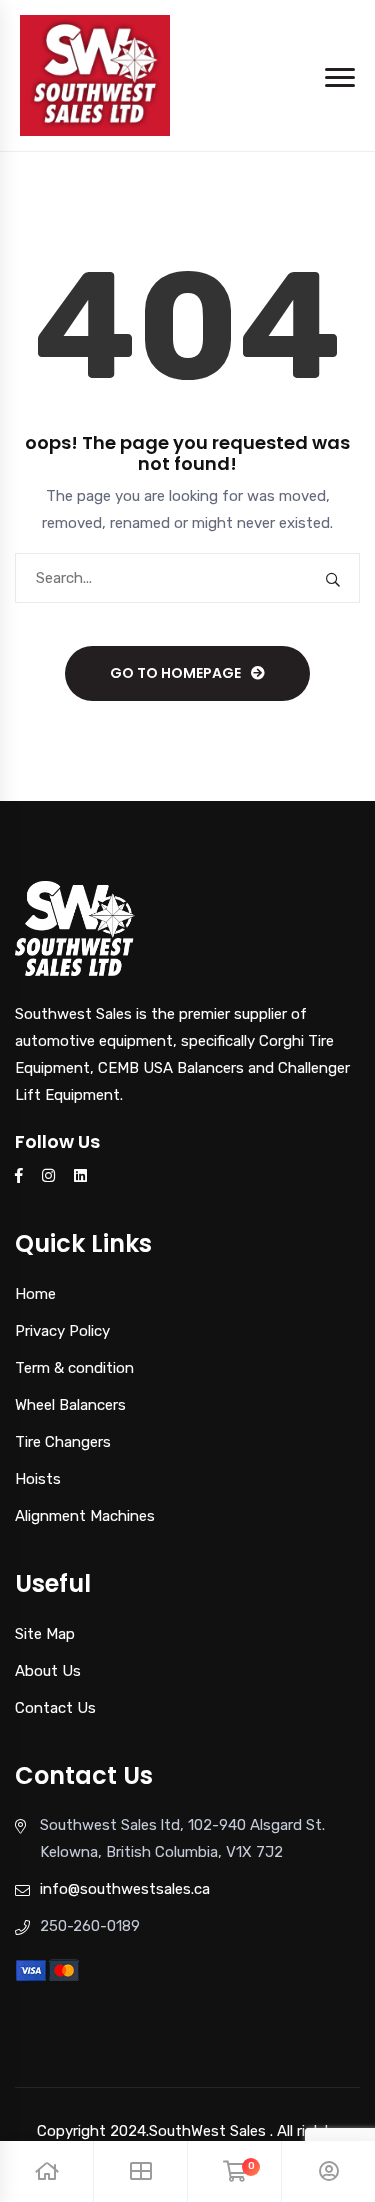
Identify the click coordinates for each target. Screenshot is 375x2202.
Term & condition (74, 1368)
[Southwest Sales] (95, 74)
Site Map (45, 1634)
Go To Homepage (175, 673)
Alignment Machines (85, 1516)
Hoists (38, 1479)
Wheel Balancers (70, 1405)
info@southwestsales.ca (125, 1889)
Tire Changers (63, 1442)
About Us (48, 1671)
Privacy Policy (62, 1331)
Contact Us (55, 1708)
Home (35, 1294)
